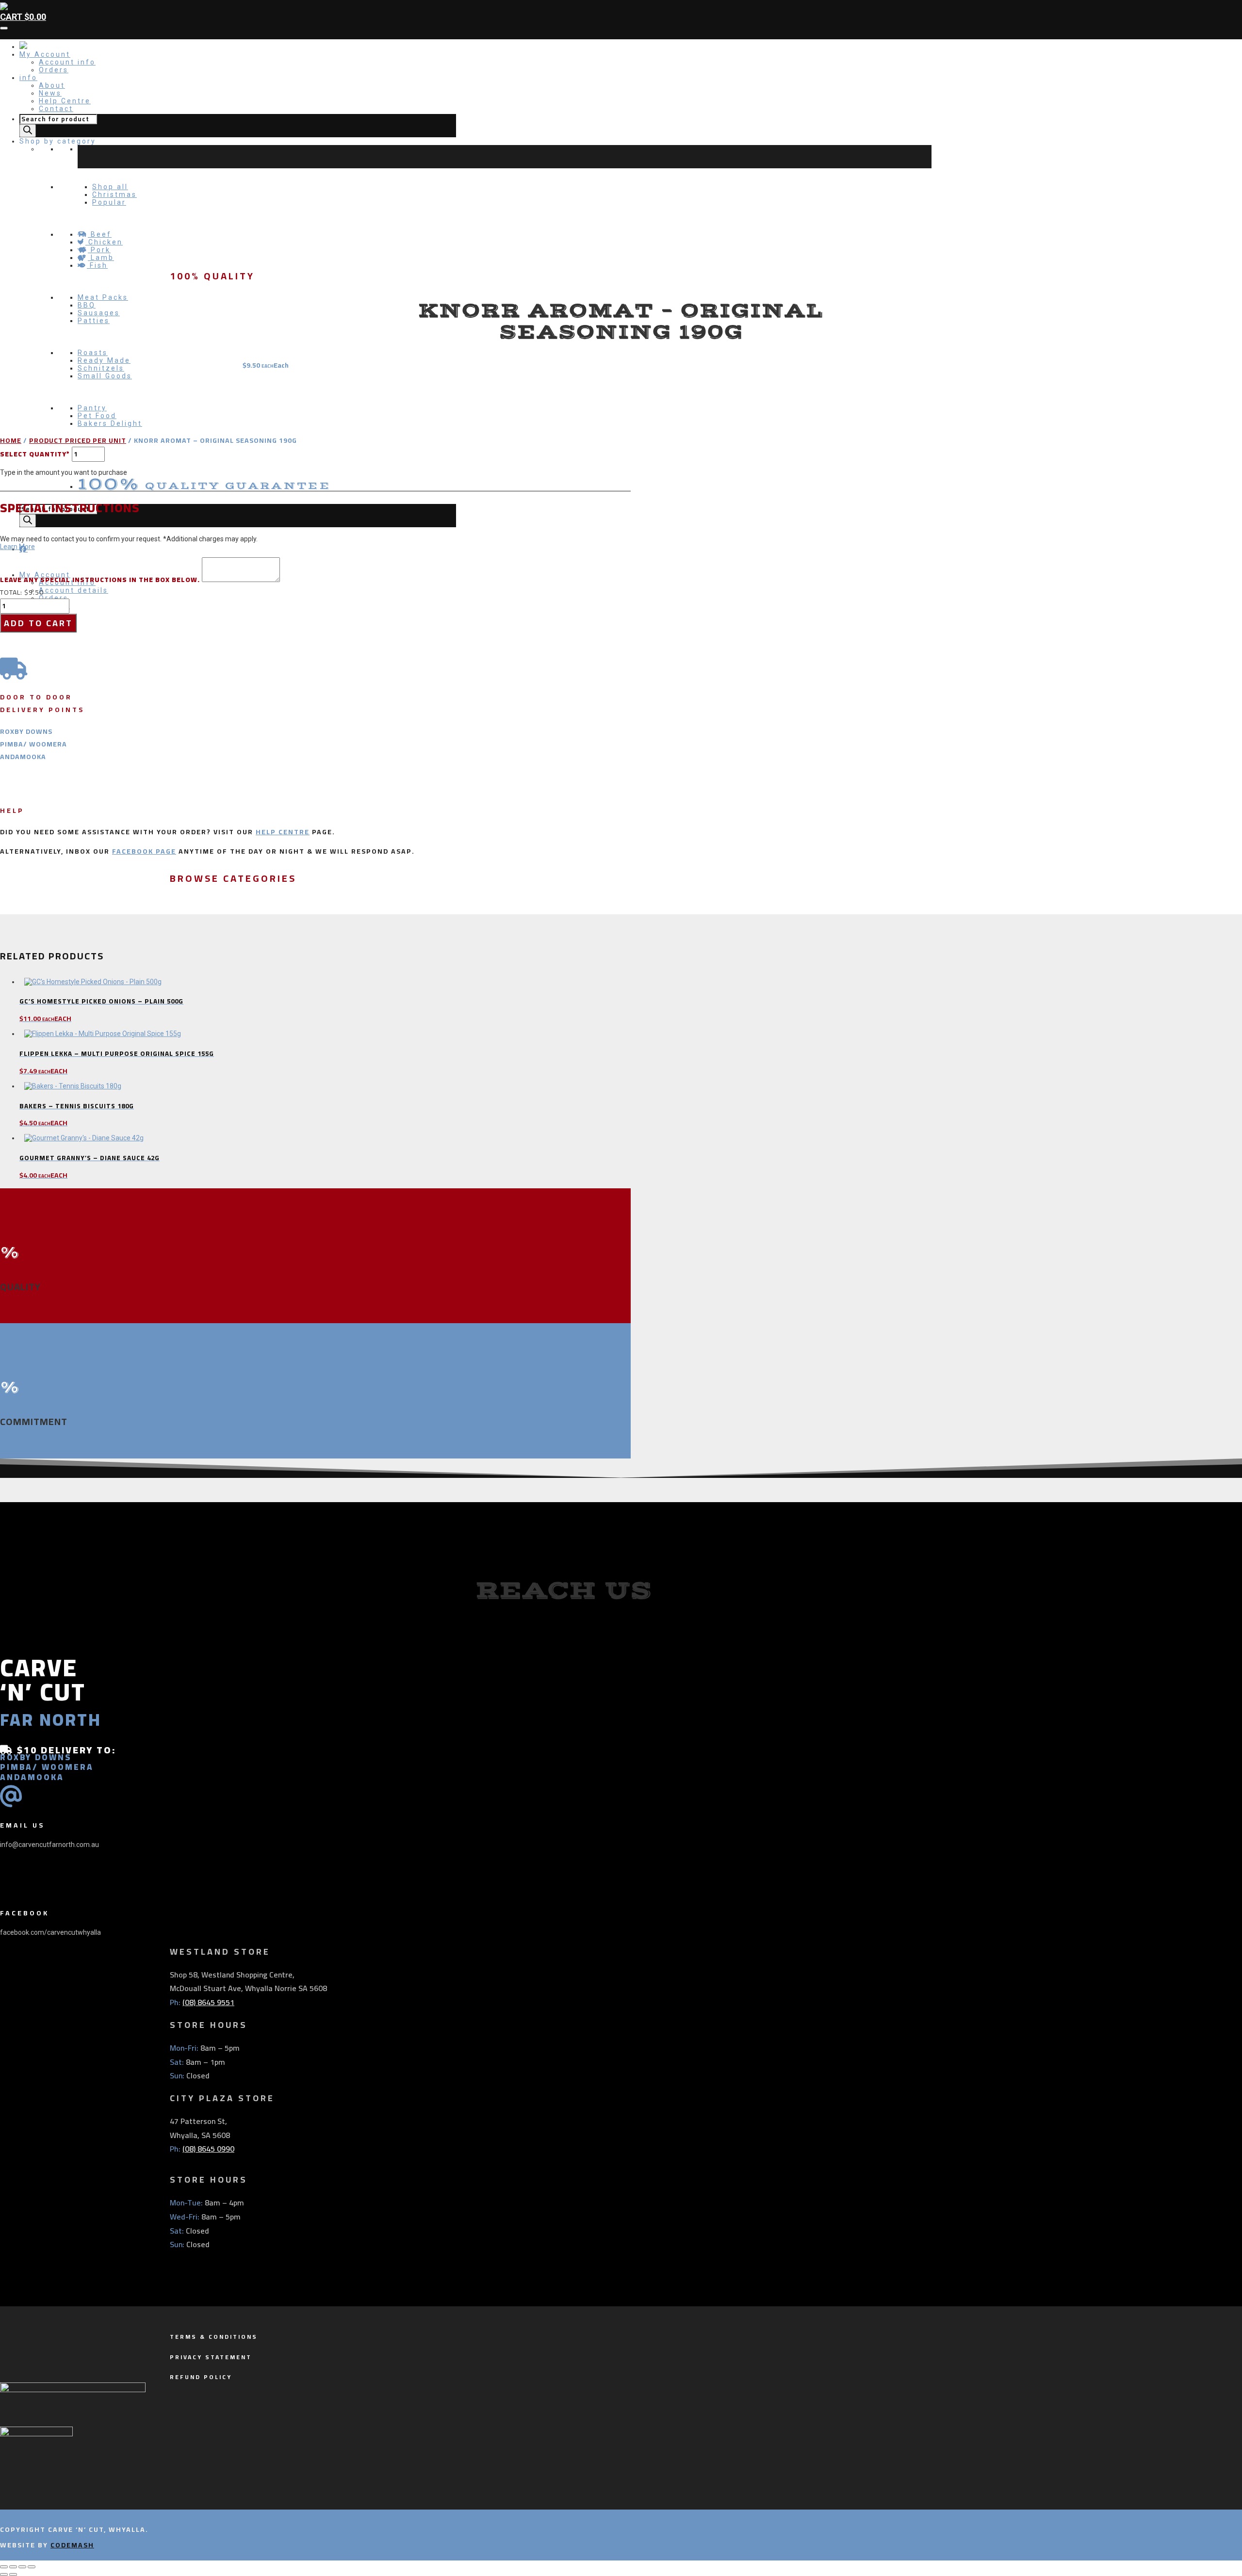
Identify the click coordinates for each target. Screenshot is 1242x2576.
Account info (67, 62)
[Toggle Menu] (4, 28)
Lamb (101, 258)
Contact (56, 109)
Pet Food (97, 416)
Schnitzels (101, 368)
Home (11, 440)
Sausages (99, 313)
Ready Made (104, 360)
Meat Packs (103, 297)
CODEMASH (72, 2545)
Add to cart (38, 623)
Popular (109, 202)
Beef (100, 234)
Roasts (93, 353)
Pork (99, 250)
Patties (94, 321)
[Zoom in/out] (4, 2567)
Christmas (114, 194)
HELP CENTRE (283, 832)
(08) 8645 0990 (208, 2149)
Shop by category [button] (58, 141)
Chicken (104, 242)
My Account (45, 54)
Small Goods (105, 376)
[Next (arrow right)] (13, 2575)
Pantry (92, 408)
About (52, 85)
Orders (54, 70)
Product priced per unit (78, 440)
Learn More (17, 547)
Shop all (110, 187)
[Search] (28, 131)
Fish (97, 265)
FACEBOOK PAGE (144, 851)
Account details (74, 590)
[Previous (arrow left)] (4, 2575)
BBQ (87, 305)
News (50, 93)
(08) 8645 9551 (208, 2002)
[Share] (22, 2567)
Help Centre (65, 101)
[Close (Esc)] (32, 2567)
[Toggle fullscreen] (13, 2567)
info (28, 78)
